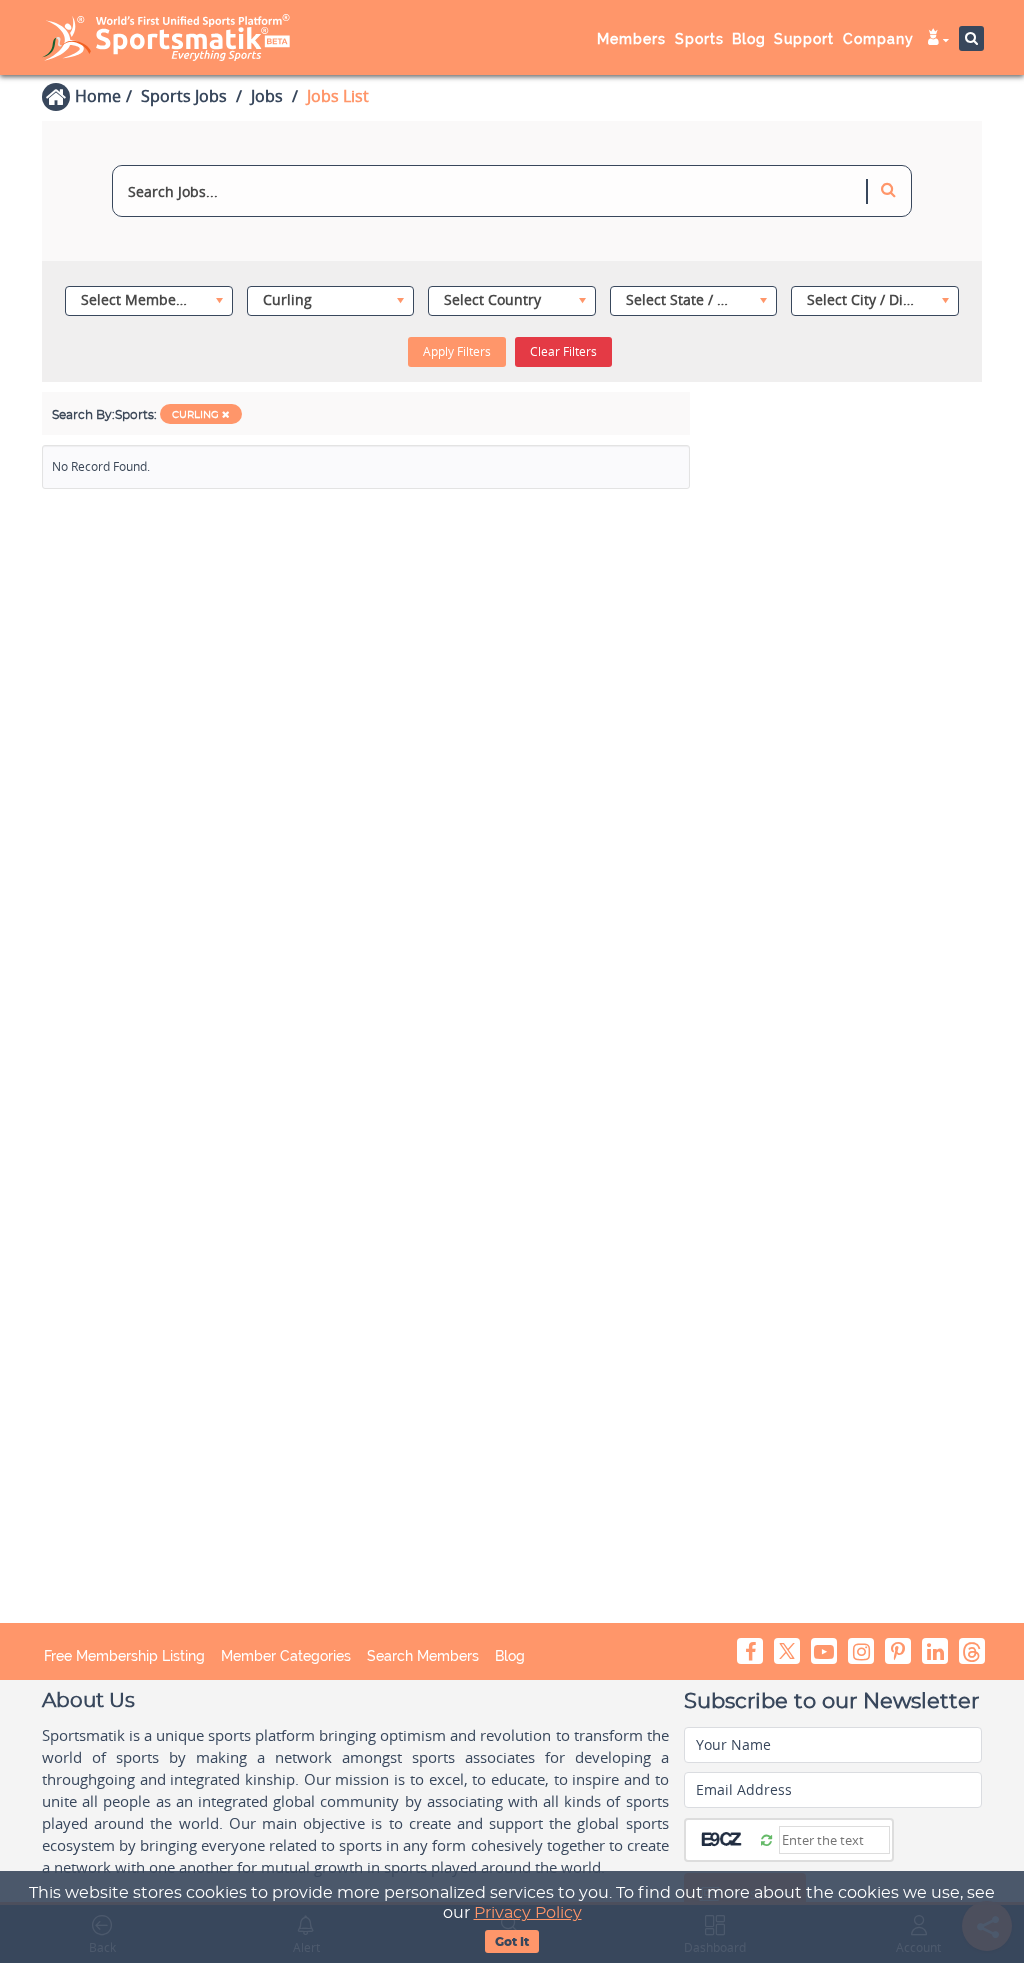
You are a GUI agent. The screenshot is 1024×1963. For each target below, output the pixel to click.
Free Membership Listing (124, 1656)
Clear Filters (563, 351)
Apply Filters (457, 351)
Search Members (423, 1656)
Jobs (267, 96)
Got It (512, 1942)
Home (98, 96)
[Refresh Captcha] (766, 1839)
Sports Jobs (184, 96)
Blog (510, 1656)
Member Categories (286, 1656)
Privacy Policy (528, 1913)
